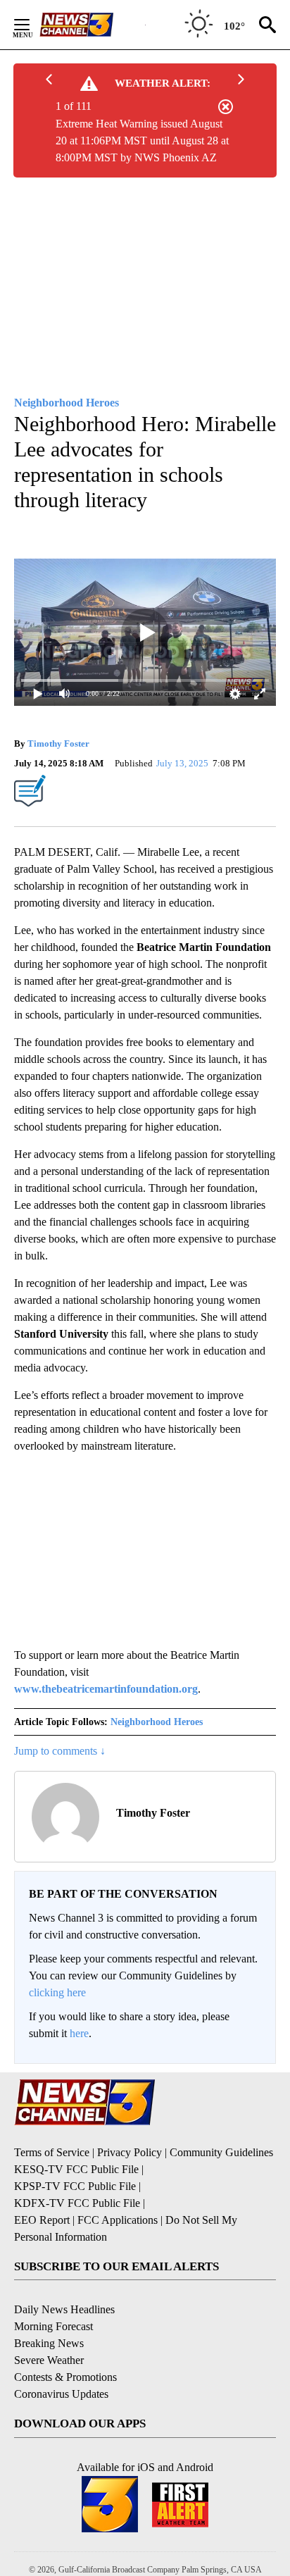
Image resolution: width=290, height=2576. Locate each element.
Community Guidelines (221, 2152)
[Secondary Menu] (32, 25)
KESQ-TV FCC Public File (76, 2169)
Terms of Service (52, 2152)
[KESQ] (92, 25)
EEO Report (42, 2220)
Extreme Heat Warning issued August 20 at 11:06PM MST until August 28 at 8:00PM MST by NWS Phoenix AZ (142, 141)
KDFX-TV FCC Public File (77, 2203)
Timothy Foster (58, 743)
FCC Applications (118, 2220)
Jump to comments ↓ (60, 1751)
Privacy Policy (130, 2152)
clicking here (57, 1992)
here (79, 2033)
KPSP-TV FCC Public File (75, 2186)
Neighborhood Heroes (157, 1722)
